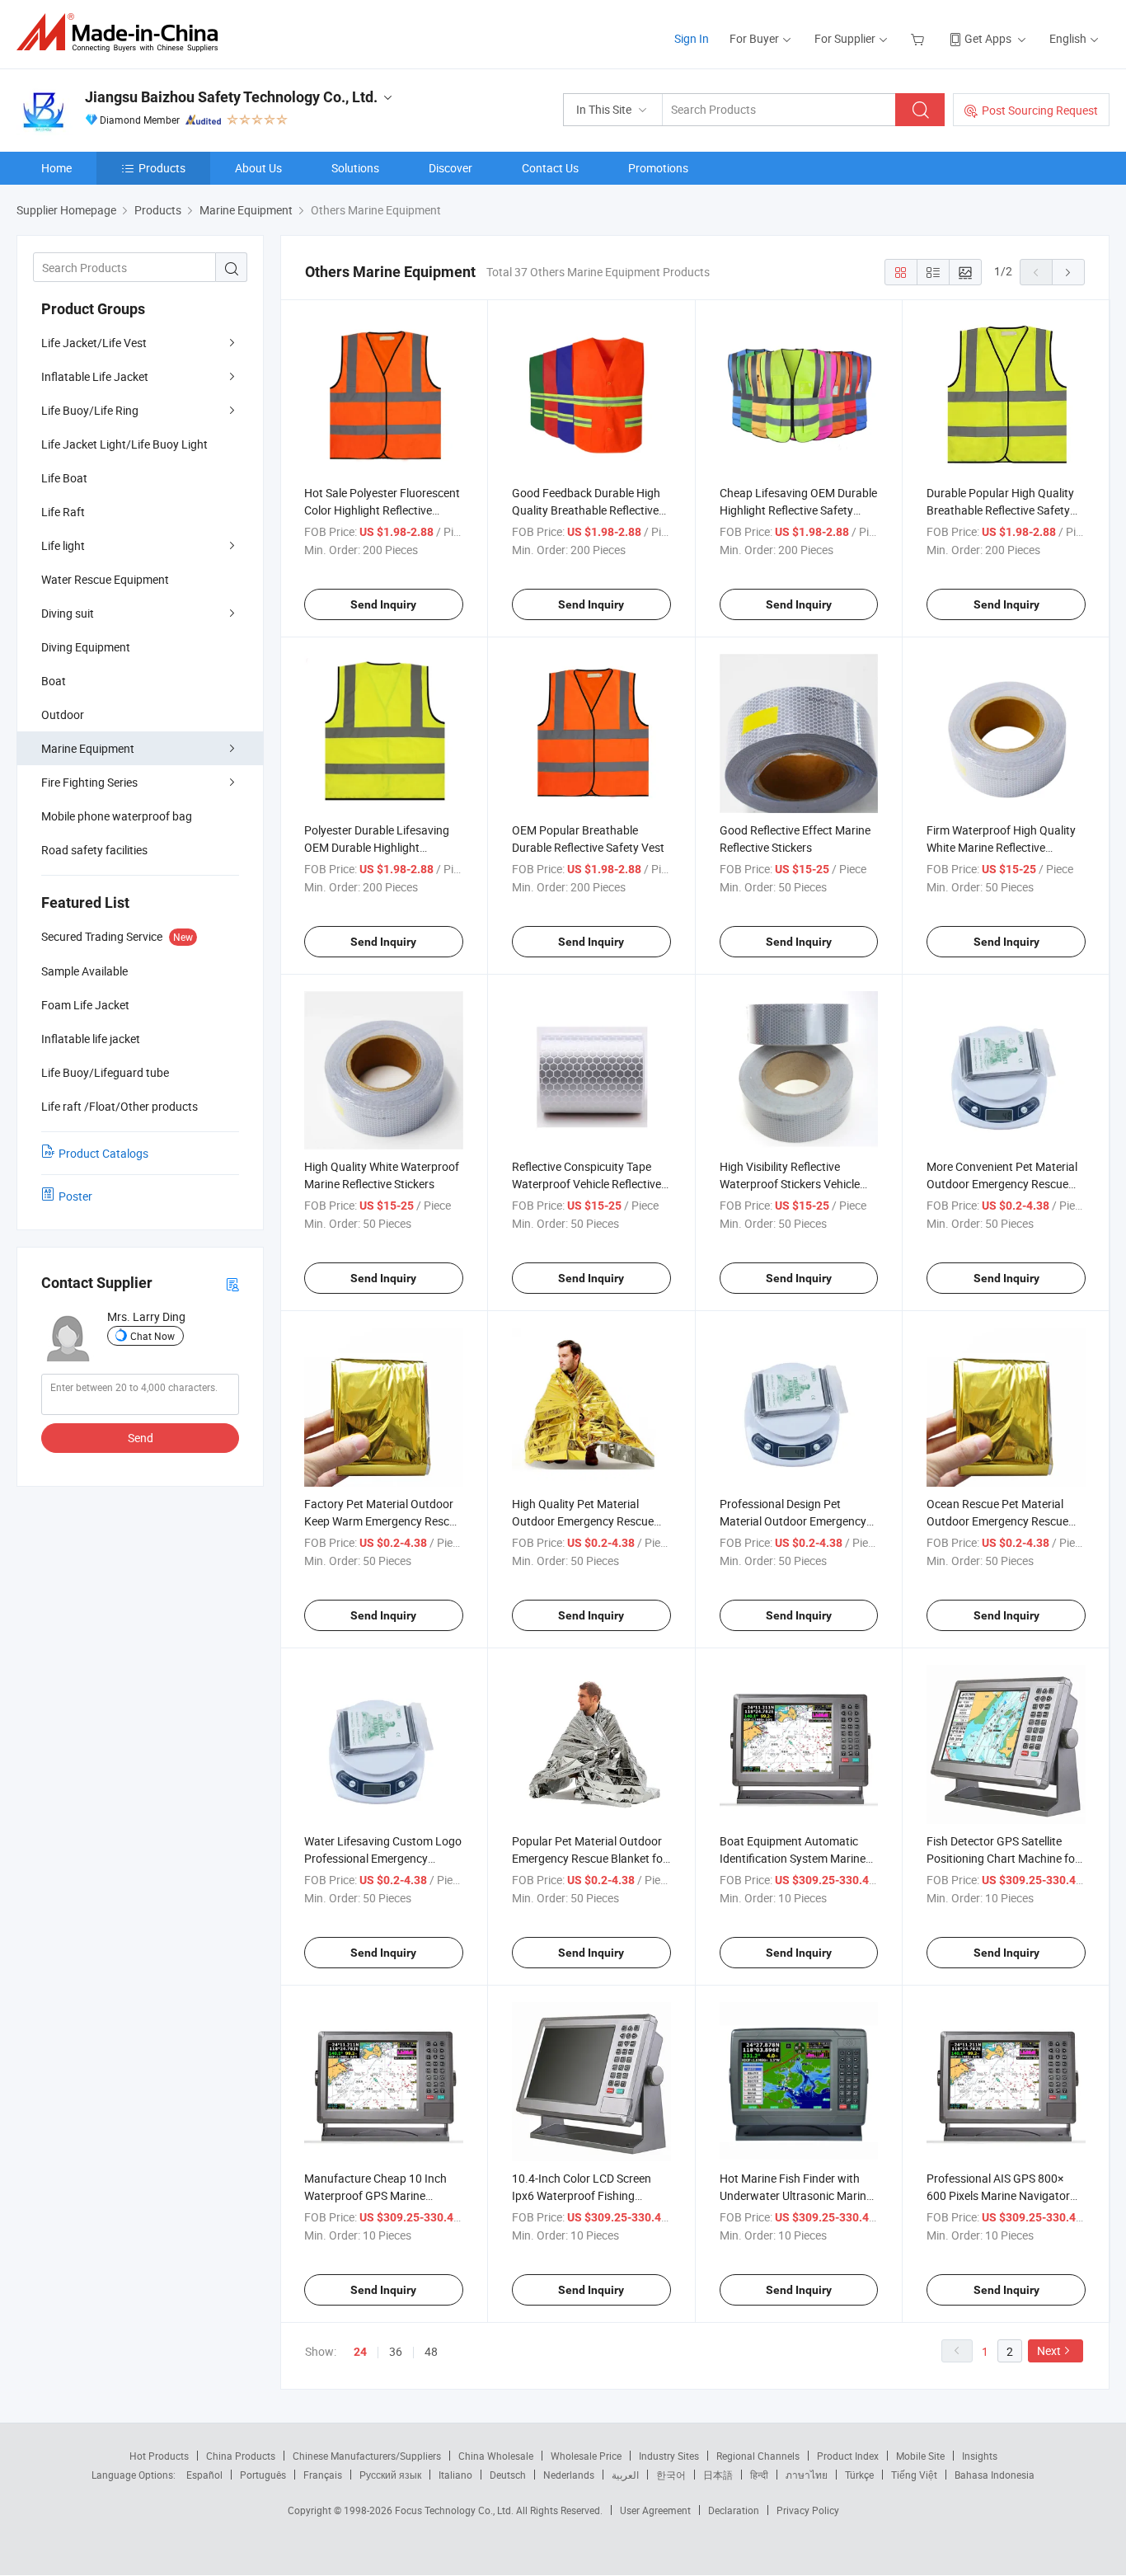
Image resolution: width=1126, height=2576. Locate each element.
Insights (980, 2456)
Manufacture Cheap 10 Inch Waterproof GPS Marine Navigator (375, 2195)
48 (431, 2351)
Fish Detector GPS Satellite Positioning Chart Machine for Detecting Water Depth (1003, 1858)
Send (141, 1438)
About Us (258, 168)
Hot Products (159, 2456)
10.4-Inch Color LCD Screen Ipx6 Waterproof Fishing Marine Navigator (582, 2195)
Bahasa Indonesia (995, 2475)
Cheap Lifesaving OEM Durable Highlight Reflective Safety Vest (798, 510)
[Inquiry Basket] (920, 38)
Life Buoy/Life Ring (90, 410)
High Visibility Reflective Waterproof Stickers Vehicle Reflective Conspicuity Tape (790, 1184)
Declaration (734, 2510)
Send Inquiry (383, 604)
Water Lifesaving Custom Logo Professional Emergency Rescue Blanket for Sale (383, 1858)
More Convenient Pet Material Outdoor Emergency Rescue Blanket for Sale (1002, 1184)
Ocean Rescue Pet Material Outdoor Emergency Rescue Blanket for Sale (997, 1521)
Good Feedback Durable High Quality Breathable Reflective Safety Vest (586, 510)
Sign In (692, 38)
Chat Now (152, 1336)
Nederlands (569, 2475)
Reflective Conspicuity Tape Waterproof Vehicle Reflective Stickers (586, 1184)
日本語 (718, 2475)
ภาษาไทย (807, 2475)
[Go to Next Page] (1068, 272)
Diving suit (68, 613)
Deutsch (508, 2475)
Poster (75, 1196)
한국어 (671, 2475)
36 (396, 2351)
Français (323, 2475)
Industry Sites (669, 2456)
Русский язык (390, 2475)
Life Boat (64, 478)
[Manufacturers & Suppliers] (122, 33)
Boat (54, 681)
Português (263, 2475)
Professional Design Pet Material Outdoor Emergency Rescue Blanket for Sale (793, 1521)
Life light (63, 545)
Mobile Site (920, 2456)
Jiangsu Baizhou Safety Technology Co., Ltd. (231, 97)
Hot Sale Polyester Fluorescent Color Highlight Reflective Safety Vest (382, 510)
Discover (450, 168)
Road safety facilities (94, 850)
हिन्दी (759, 2475)
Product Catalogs (103, 1153)
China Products (241, 2456)
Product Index (848, 2456)
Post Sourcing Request (1040, 110)
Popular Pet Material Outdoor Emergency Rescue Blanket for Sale (589, 1858)
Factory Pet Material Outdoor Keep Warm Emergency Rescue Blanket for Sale (383, 1521)
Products (162, 168)
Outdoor (63, 715)
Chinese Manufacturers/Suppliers (367, 2456)
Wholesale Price (586, 2456)
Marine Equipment (88, 748)
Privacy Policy (808, 2510)
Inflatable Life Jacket (95, 376)
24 (360, 2352)
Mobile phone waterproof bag (117, 816)
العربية (625, 2475)
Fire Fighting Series (89, 782)
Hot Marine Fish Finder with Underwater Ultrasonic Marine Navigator (796, 2195)
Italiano (455, 2475)
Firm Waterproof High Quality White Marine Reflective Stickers (1001, 847)
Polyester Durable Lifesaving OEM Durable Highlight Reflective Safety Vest (377, 847)
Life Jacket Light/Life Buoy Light (124, 444)
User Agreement (655, 2510)
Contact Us (550, 168)
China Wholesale (496, 2456)
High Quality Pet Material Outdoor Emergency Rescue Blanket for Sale (583, 1521)
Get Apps (988, 38)
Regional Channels (758, 2456)
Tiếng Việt (914, 2475)
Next (1049, 2350)
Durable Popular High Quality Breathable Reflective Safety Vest (1000, 510)
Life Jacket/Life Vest (94, 343)
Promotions (658, 168)
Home (56, 168)
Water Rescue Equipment (105, 579)
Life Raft (63, 512)
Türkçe (859, 2475)
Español (204, 2475)
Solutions (355, 168)
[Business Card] (232, 1283)
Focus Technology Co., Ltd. (455, 2510)
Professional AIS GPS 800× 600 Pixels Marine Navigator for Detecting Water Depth (998, 2195)
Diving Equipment (86, 647)
